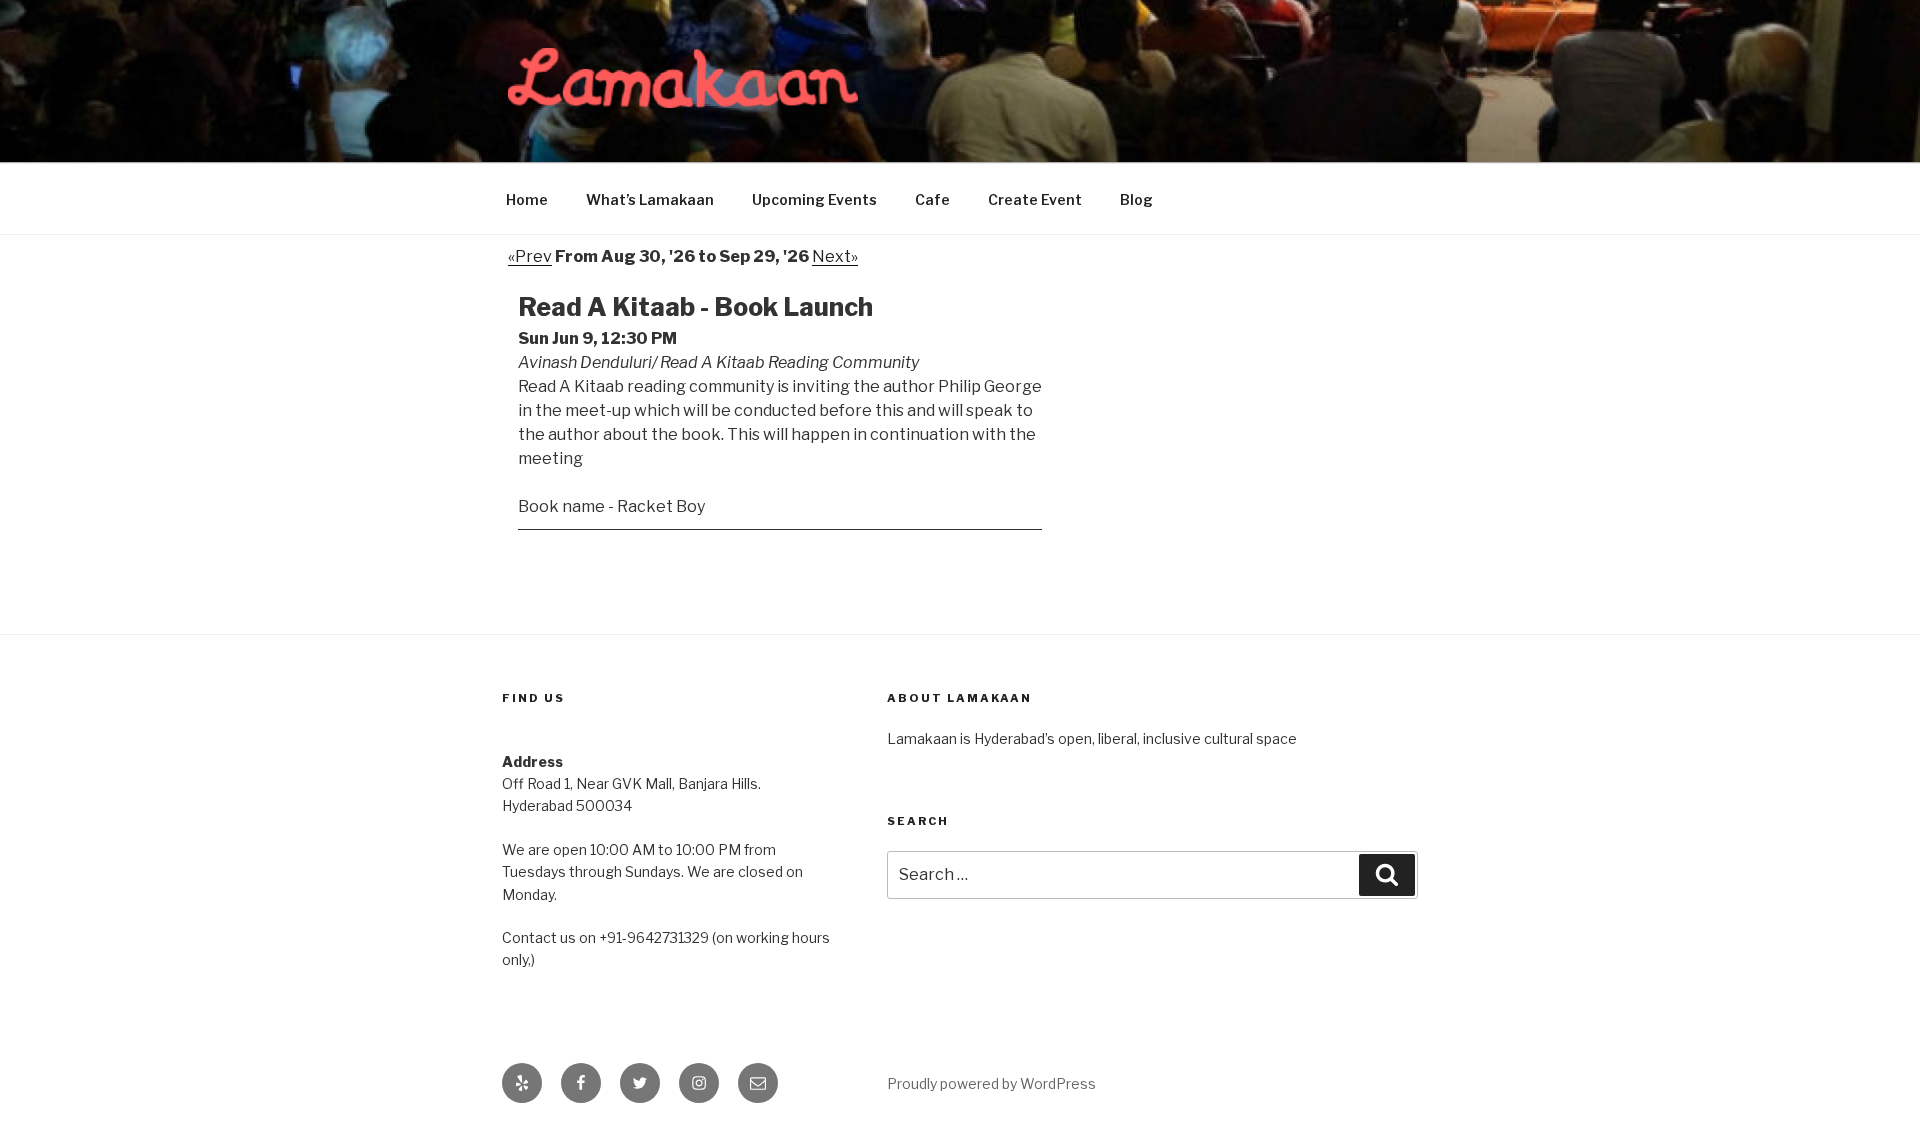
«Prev (530, 256)
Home (527, 199)
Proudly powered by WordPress (991, 1083)
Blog (1136, 199)
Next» (835, 256)
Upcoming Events (814, 199)
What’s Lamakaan (650, 199)
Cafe (932, 199)
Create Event (1035, 199)
